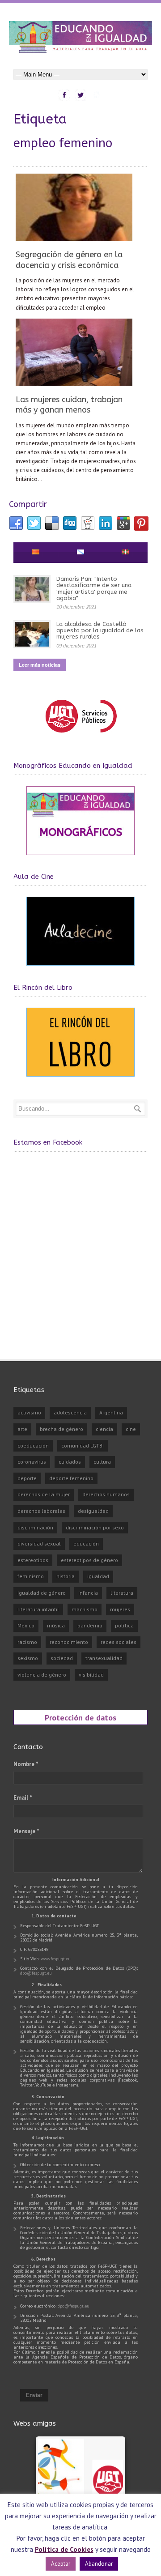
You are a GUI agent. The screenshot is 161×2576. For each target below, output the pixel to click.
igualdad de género (42, 1593)
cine (131, 1429)
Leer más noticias (40, 665)
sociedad (62, 1658)
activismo (29, 1412)
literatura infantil (38, 1609)
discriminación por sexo (95, 1527)
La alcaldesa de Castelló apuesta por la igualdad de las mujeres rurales (100, 630)
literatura (122, 1593)
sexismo (28, 1658)
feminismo (31, 1576)
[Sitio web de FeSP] (81, 737)
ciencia (104, 1429)
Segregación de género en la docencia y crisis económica (69, 260)
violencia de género (42, 1675)
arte (22, 1429)
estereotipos (33, 1560)
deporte (27, 1478)
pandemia (90, 1625)
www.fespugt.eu (56, 1959)
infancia (88, 1593)
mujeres (120, 1609)
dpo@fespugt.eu (36, 1973)
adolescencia (70, 1412)
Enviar (34, 2395)
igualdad (98, 1576)
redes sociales (119, 1642)
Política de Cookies (64, 2549)
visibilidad (91, 1675)
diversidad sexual (39, 1543)
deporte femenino (71, 1478)
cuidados (70, 1462)
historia (66, 1576)
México (26, 1625)
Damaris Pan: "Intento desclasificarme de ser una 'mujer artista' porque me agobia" (94, 588)
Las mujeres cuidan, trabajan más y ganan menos (69, 405)
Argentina (111, 1412)
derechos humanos (106, 1494)
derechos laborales (41, 1511)
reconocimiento (69, 1642)
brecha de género (61, 1429)
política (124, 1625)
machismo (85, 1609)
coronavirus (32, 1462)
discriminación (35, 1527)
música (56, 1625)
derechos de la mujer (44, 1494)
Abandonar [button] (99, 2564)
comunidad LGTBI (83, 1446)
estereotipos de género (89, 1560)
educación (86, 1543)
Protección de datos (80, 1717)
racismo (27, 1642)
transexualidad (104, 1658)
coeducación (33, 1446)
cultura (102, 1462)
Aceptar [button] (61, 2564)
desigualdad (93, 1511)
